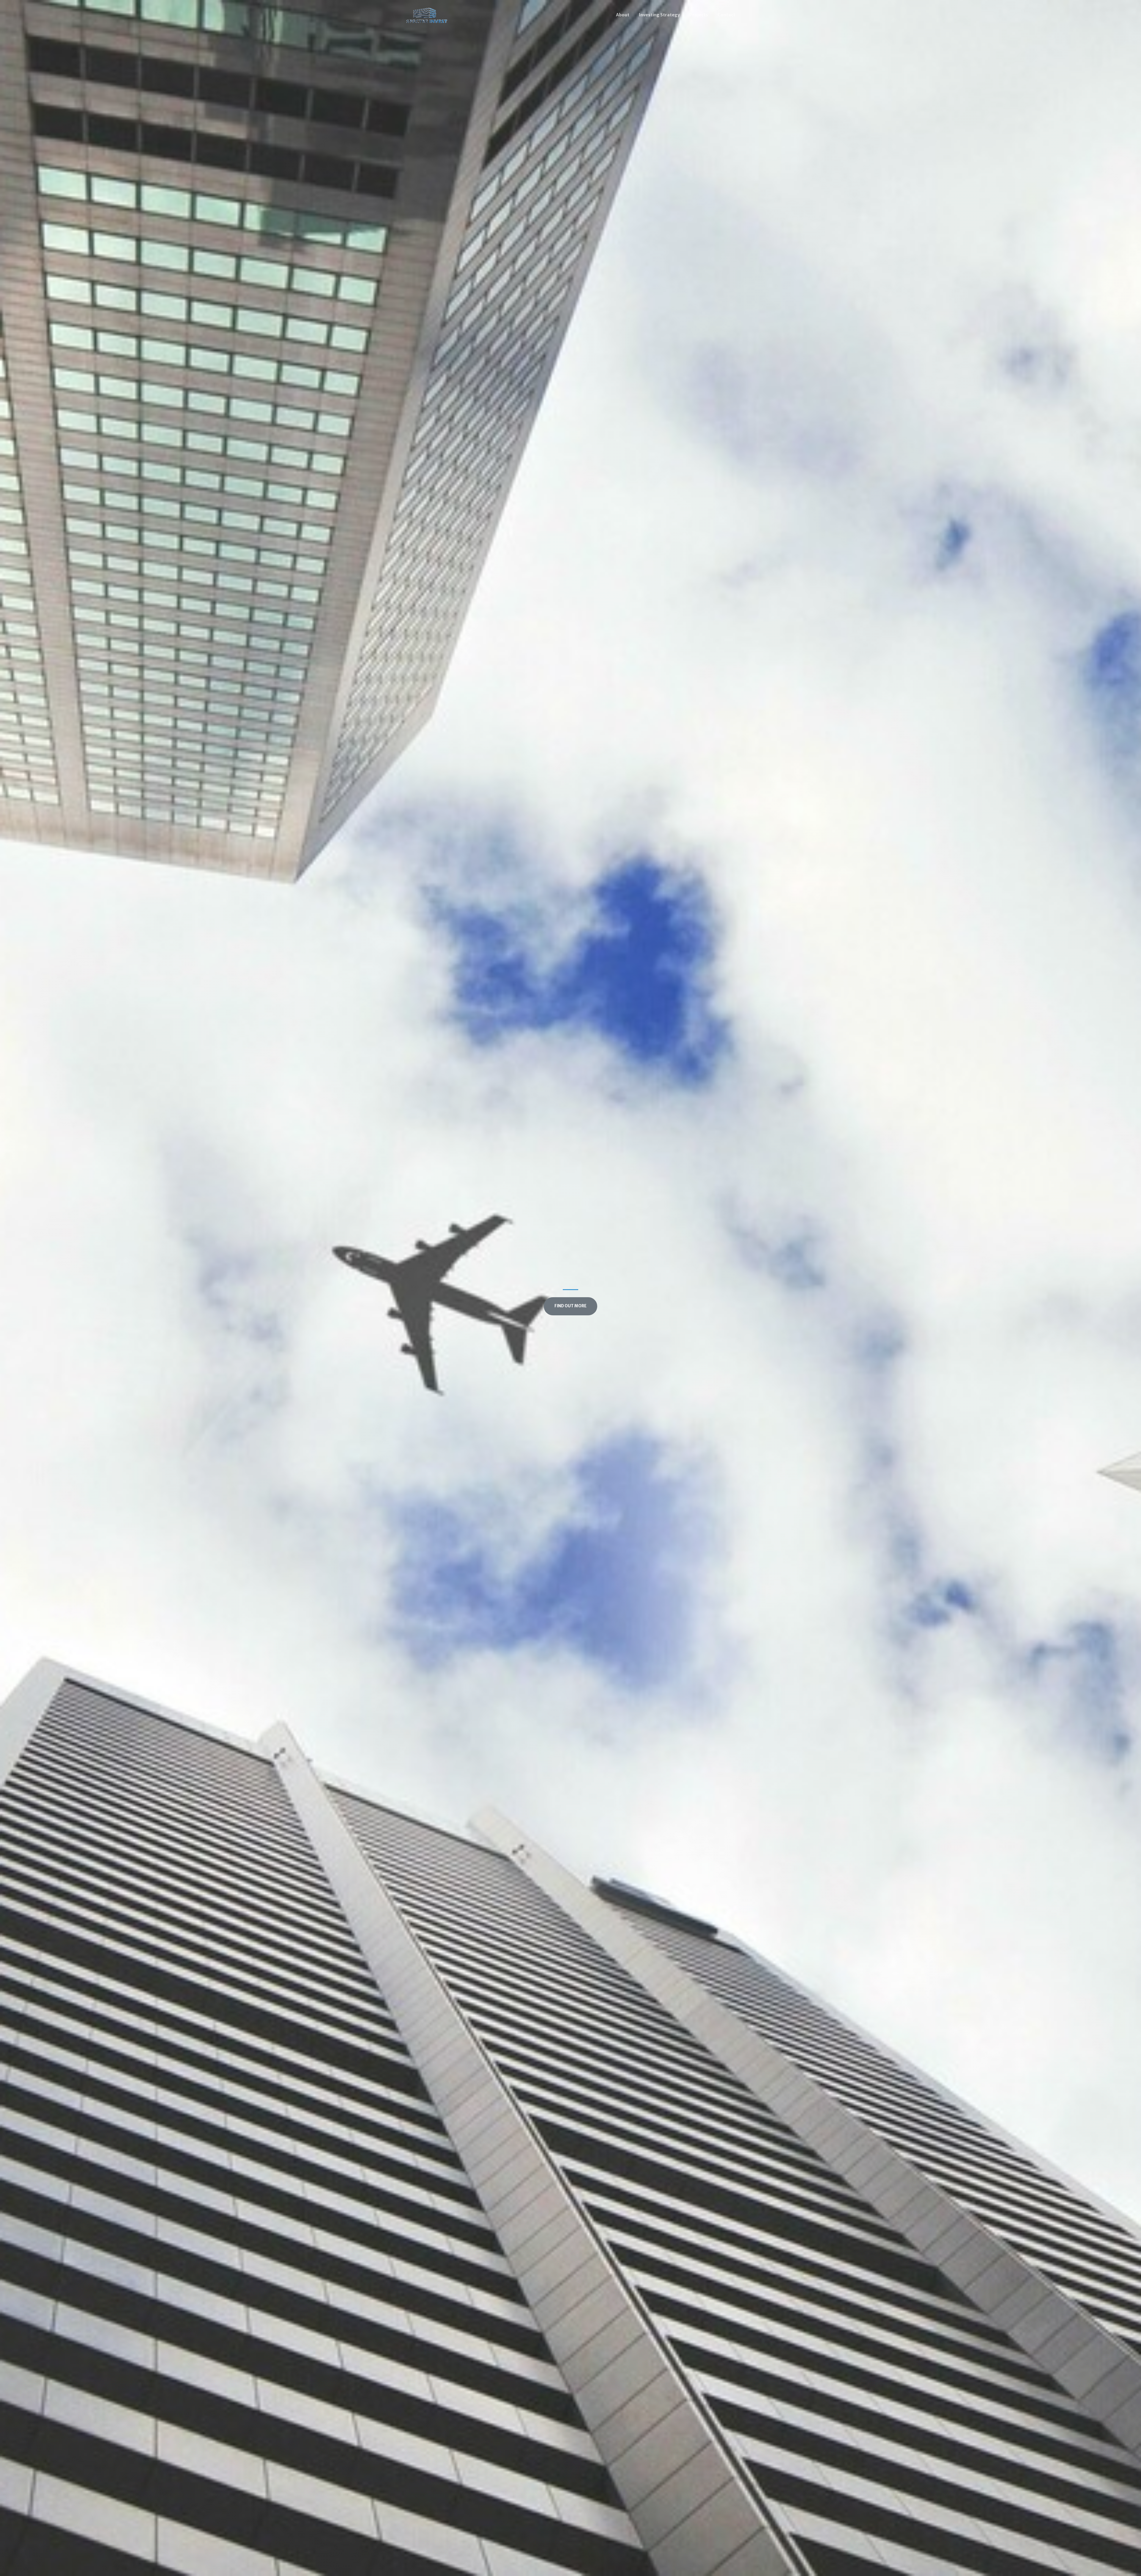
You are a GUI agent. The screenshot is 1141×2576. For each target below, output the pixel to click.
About (623, 15)
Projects (699, 15)
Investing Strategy (659, 15)
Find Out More (570, 1306)
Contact (726, 15)
